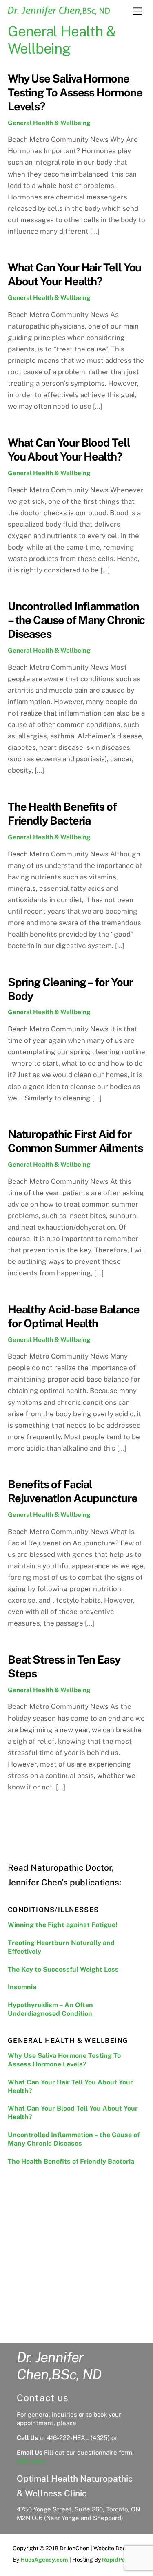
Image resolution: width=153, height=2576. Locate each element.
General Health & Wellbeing (49, 123)
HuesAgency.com (44, 2560)
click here (31, 2461)
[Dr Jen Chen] (59, 13)
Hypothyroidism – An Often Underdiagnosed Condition (50, 2009)
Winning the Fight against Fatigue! (63, 1925)
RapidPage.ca (121, 2560)
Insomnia (22, 1987)
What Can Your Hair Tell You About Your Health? (70, 2086)
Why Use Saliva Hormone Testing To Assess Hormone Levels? (75, 92)
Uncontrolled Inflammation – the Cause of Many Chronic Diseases (76, 620)
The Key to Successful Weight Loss (63, 1969)
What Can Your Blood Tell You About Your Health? (73, 2113)
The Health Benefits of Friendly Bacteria (71, 2161)
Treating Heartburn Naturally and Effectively (61, 1947)
